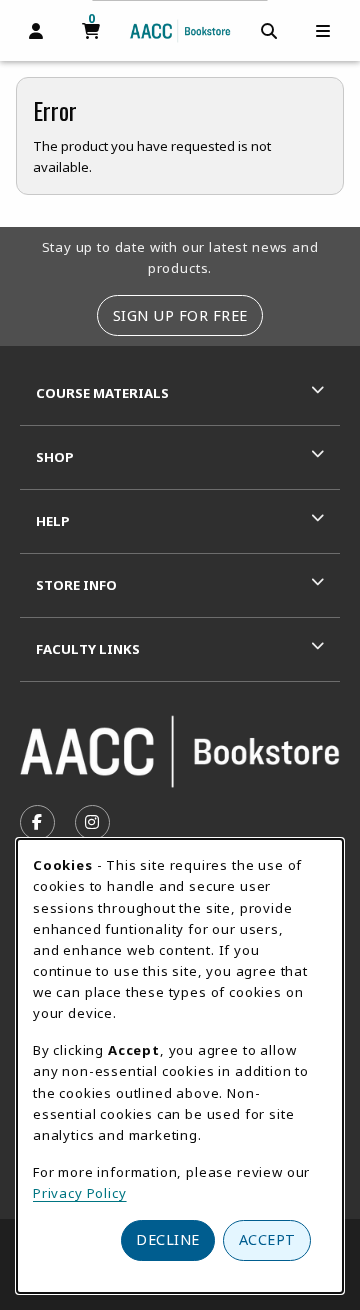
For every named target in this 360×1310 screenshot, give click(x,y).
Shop (55, 457)
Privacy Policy (80, 1193)
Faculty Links (88, 649)
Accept (267, 1239)
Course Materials (102, 393)
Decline (168, 1239)
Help (53, 521)
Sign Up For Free (180, 315)
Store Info (76, 585)
